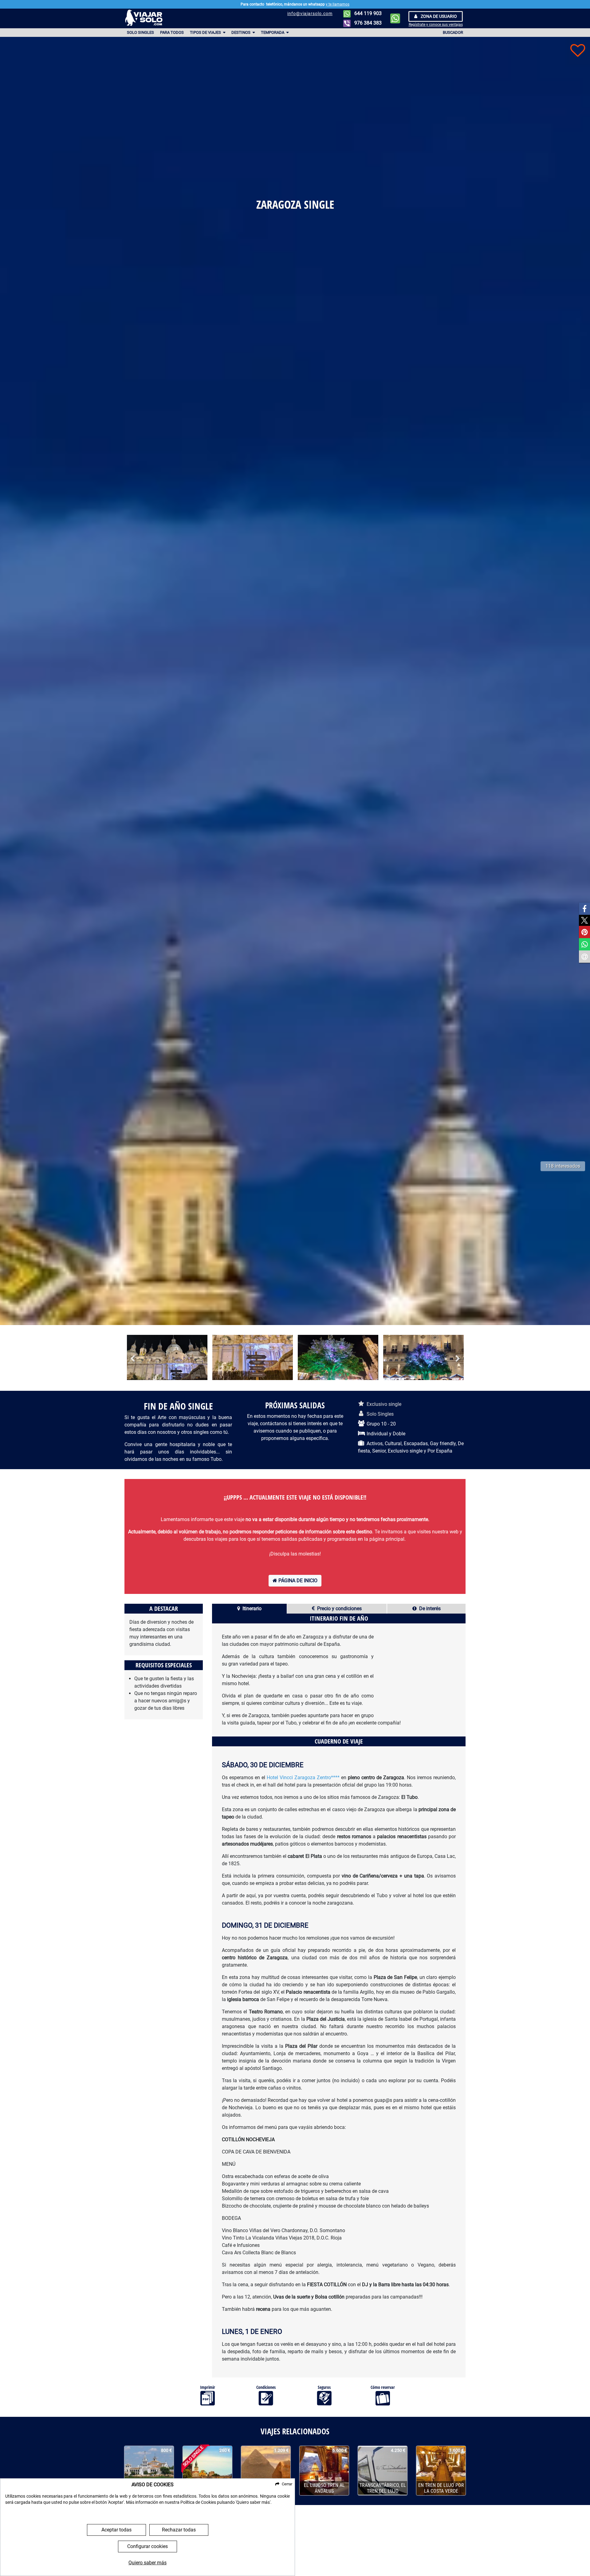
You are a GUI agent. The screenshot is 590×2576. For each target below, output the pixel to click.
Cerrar (287, 2484)
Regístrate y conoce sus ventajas (436, 25)
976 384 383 (367, 23)
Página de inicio (297, 1581)
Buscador (453, 32)
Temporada (273, 32)
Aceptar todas (116, 2530)
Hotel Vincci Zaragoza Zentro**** (303, 1778)
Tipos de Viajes (206, 32)
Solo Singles (140, 32)
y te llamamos (338, 4)
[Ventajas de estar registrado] (578, 50)
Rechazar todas (179, 2530)
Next (458, 1358)
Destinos (241, 32)
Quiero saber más (147, 2563)
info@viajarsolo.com (310, 14)
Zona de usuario (438, 16)
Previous (132, 1358)
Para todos (172, 32)
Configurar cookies (147, 2546)
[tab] (249, 1609)
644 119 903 (367, 13)
